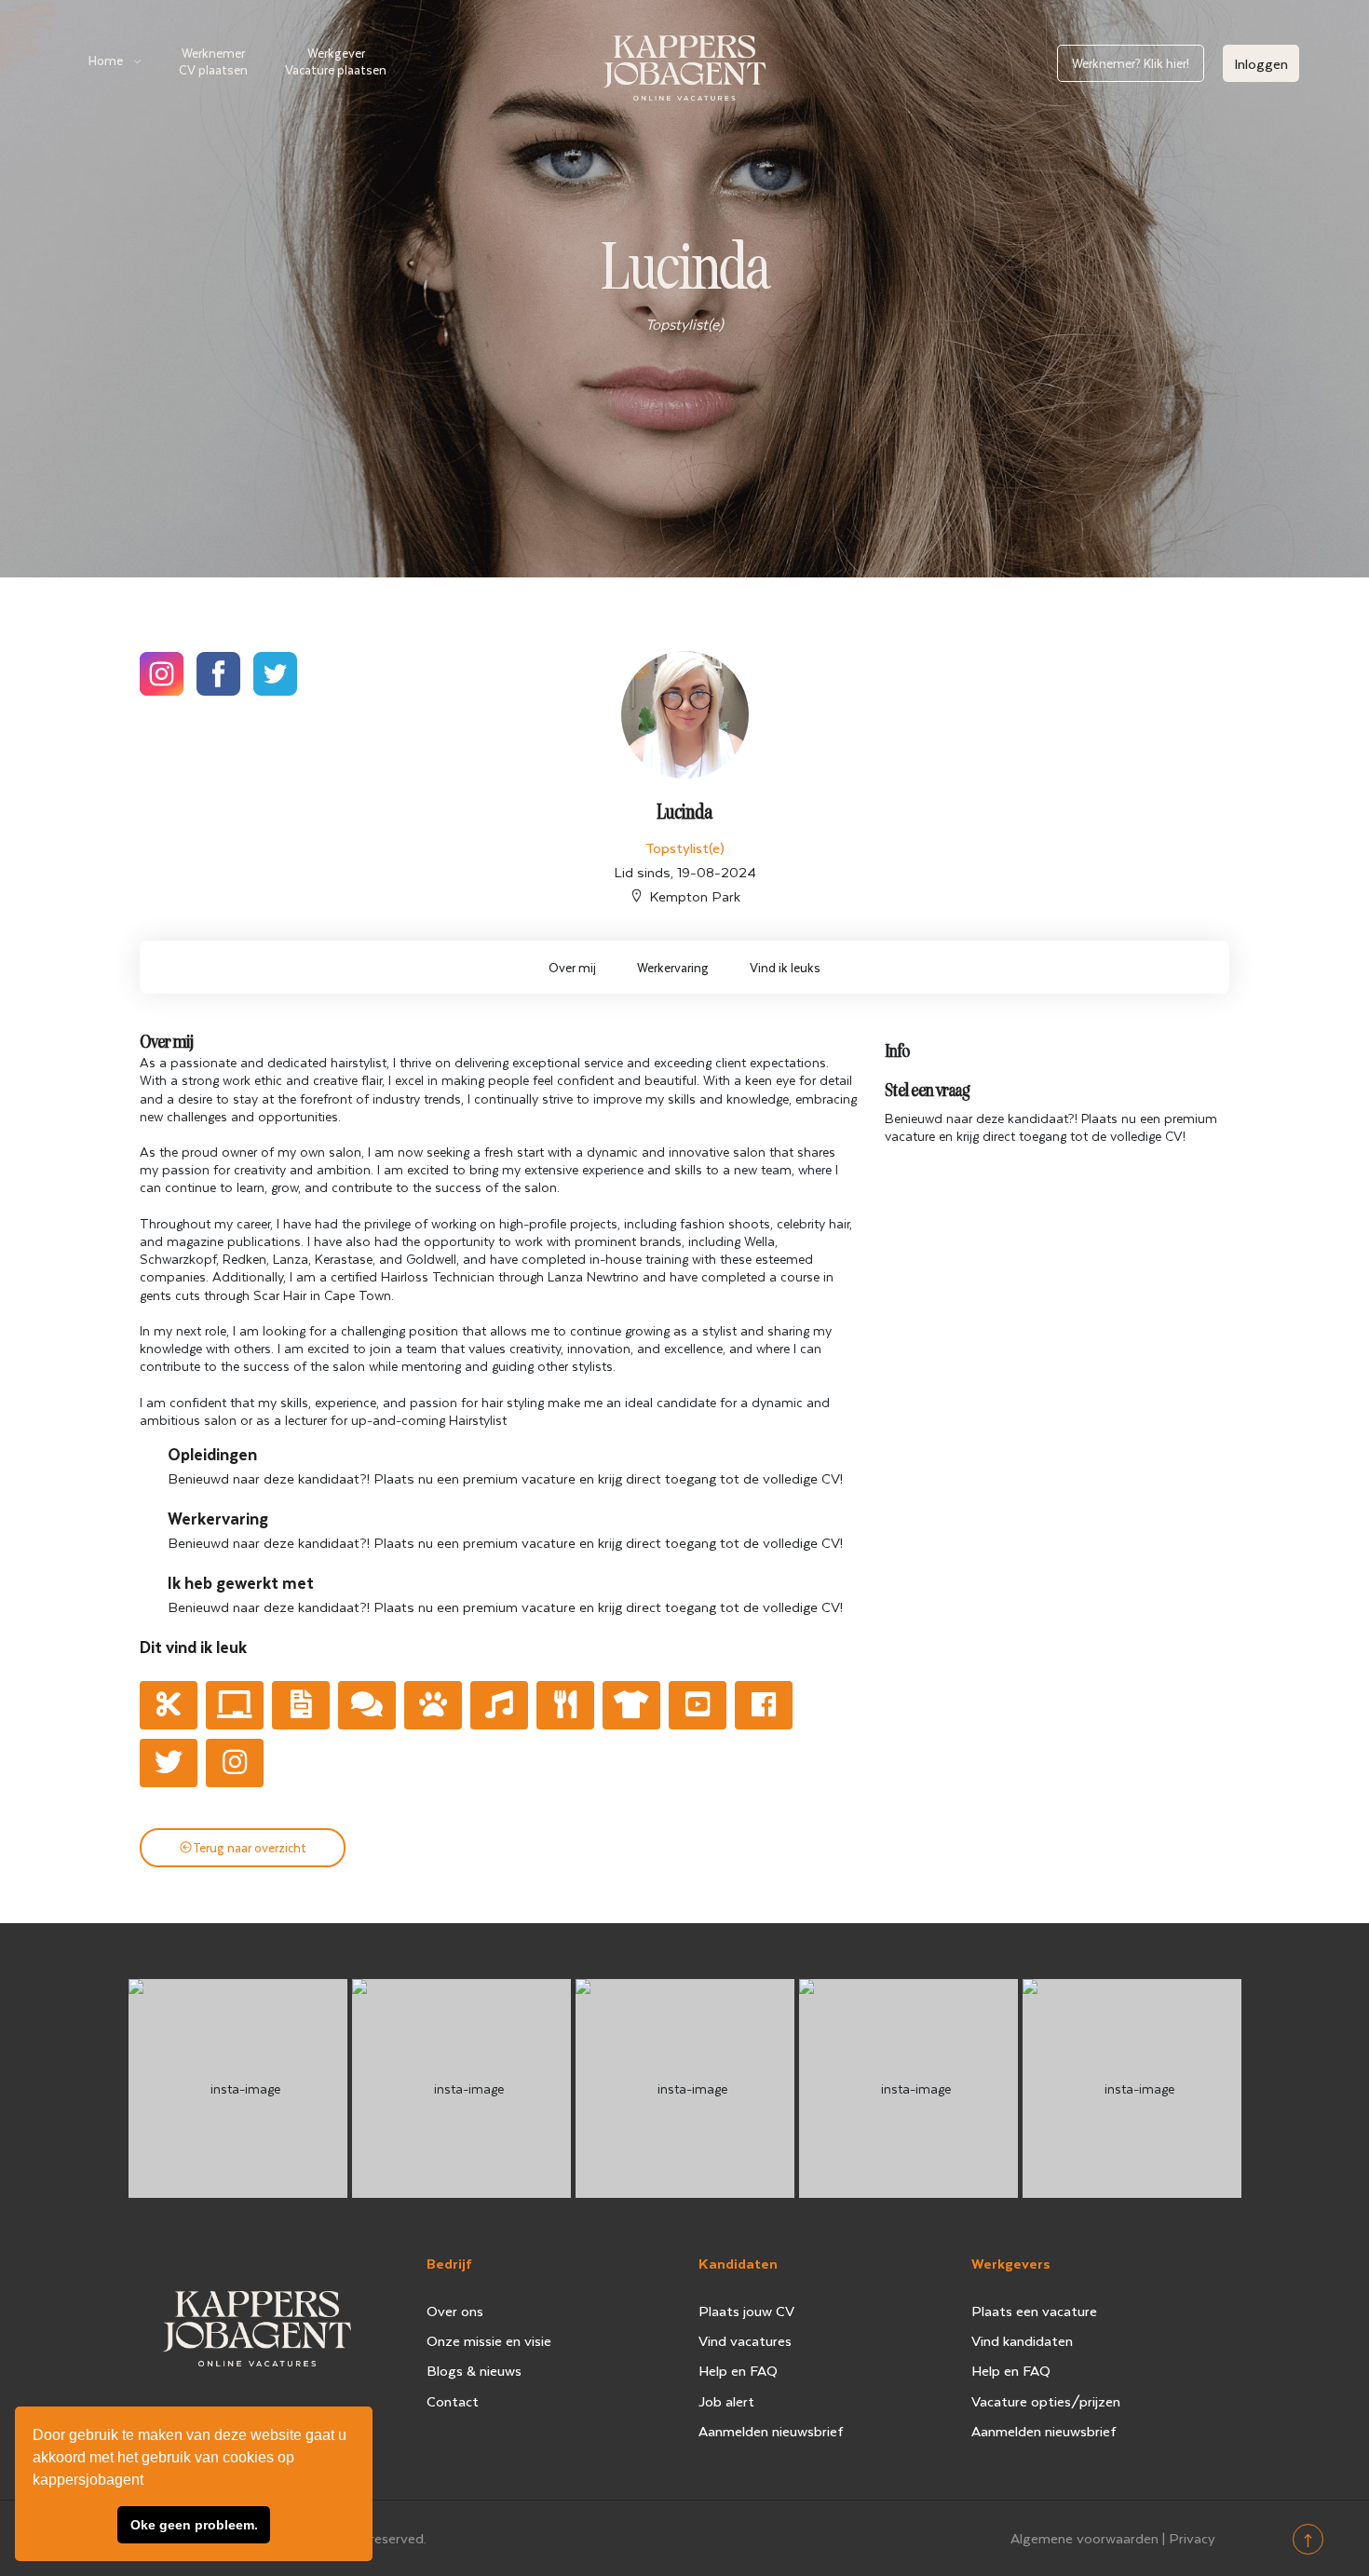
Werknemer (213, 61)
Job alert (726, 2401)
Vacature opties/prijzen (1046, 2401)
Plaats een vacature (1034, 2311)
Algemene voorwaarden (1084, 2538)
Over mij (572, 967)
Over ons (455, 2311)
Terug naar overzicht (250, 1847)
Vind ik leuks (785, 967)
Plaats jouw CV (746, 2311)
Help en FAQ (738, 2370)
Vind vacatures (745, 2340)
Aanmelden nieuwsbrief (771, 2431)
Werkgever (336, 61)
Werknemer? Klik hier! (1131, 63)
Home (106, 60)
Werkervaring (673, 967)
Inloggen (1261, 63)
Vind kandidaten (1022, 2340)
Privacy (1192, 2538)
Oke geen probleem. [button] (194, 2525)
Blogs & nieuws (474, 2370)
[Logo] (684, 64)
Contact (453, 2401)
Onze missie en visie (489, 2340)
